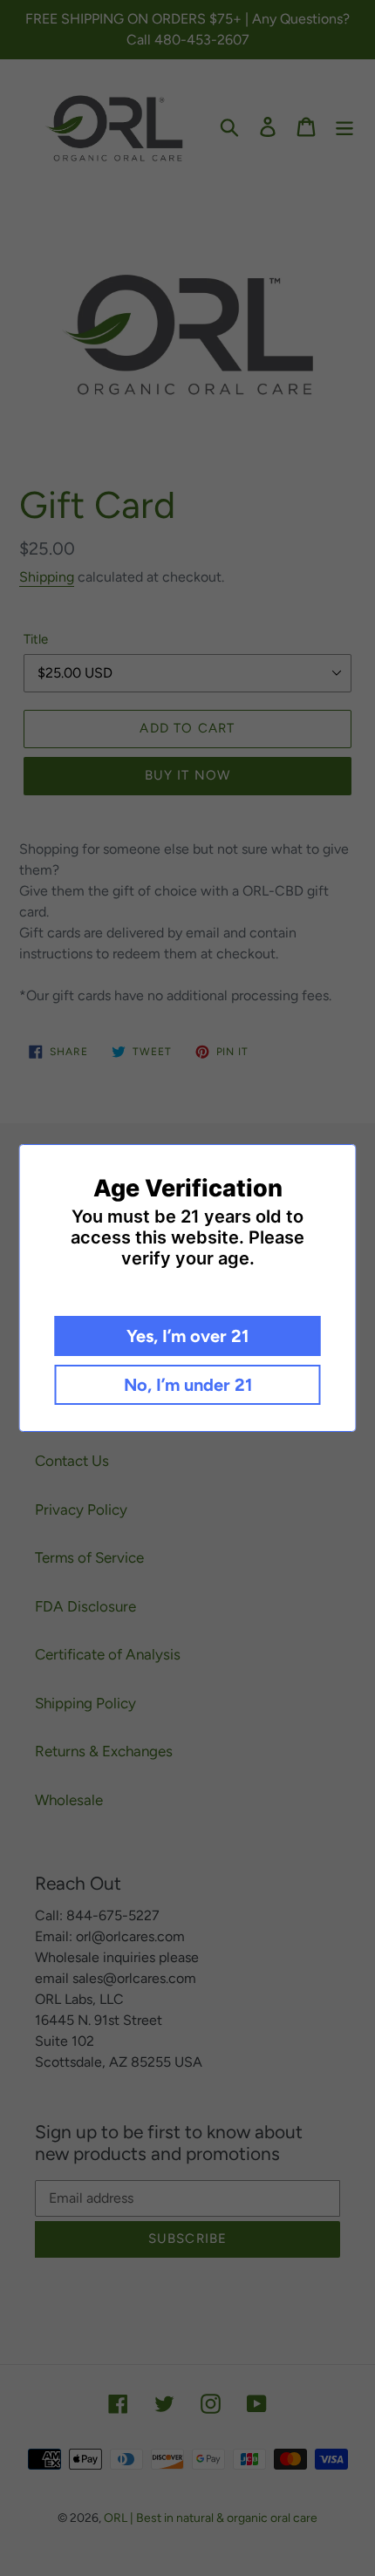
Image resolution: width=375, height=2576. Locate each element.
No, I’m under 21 (188, 1385)
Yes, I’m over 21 (187, 1336)
